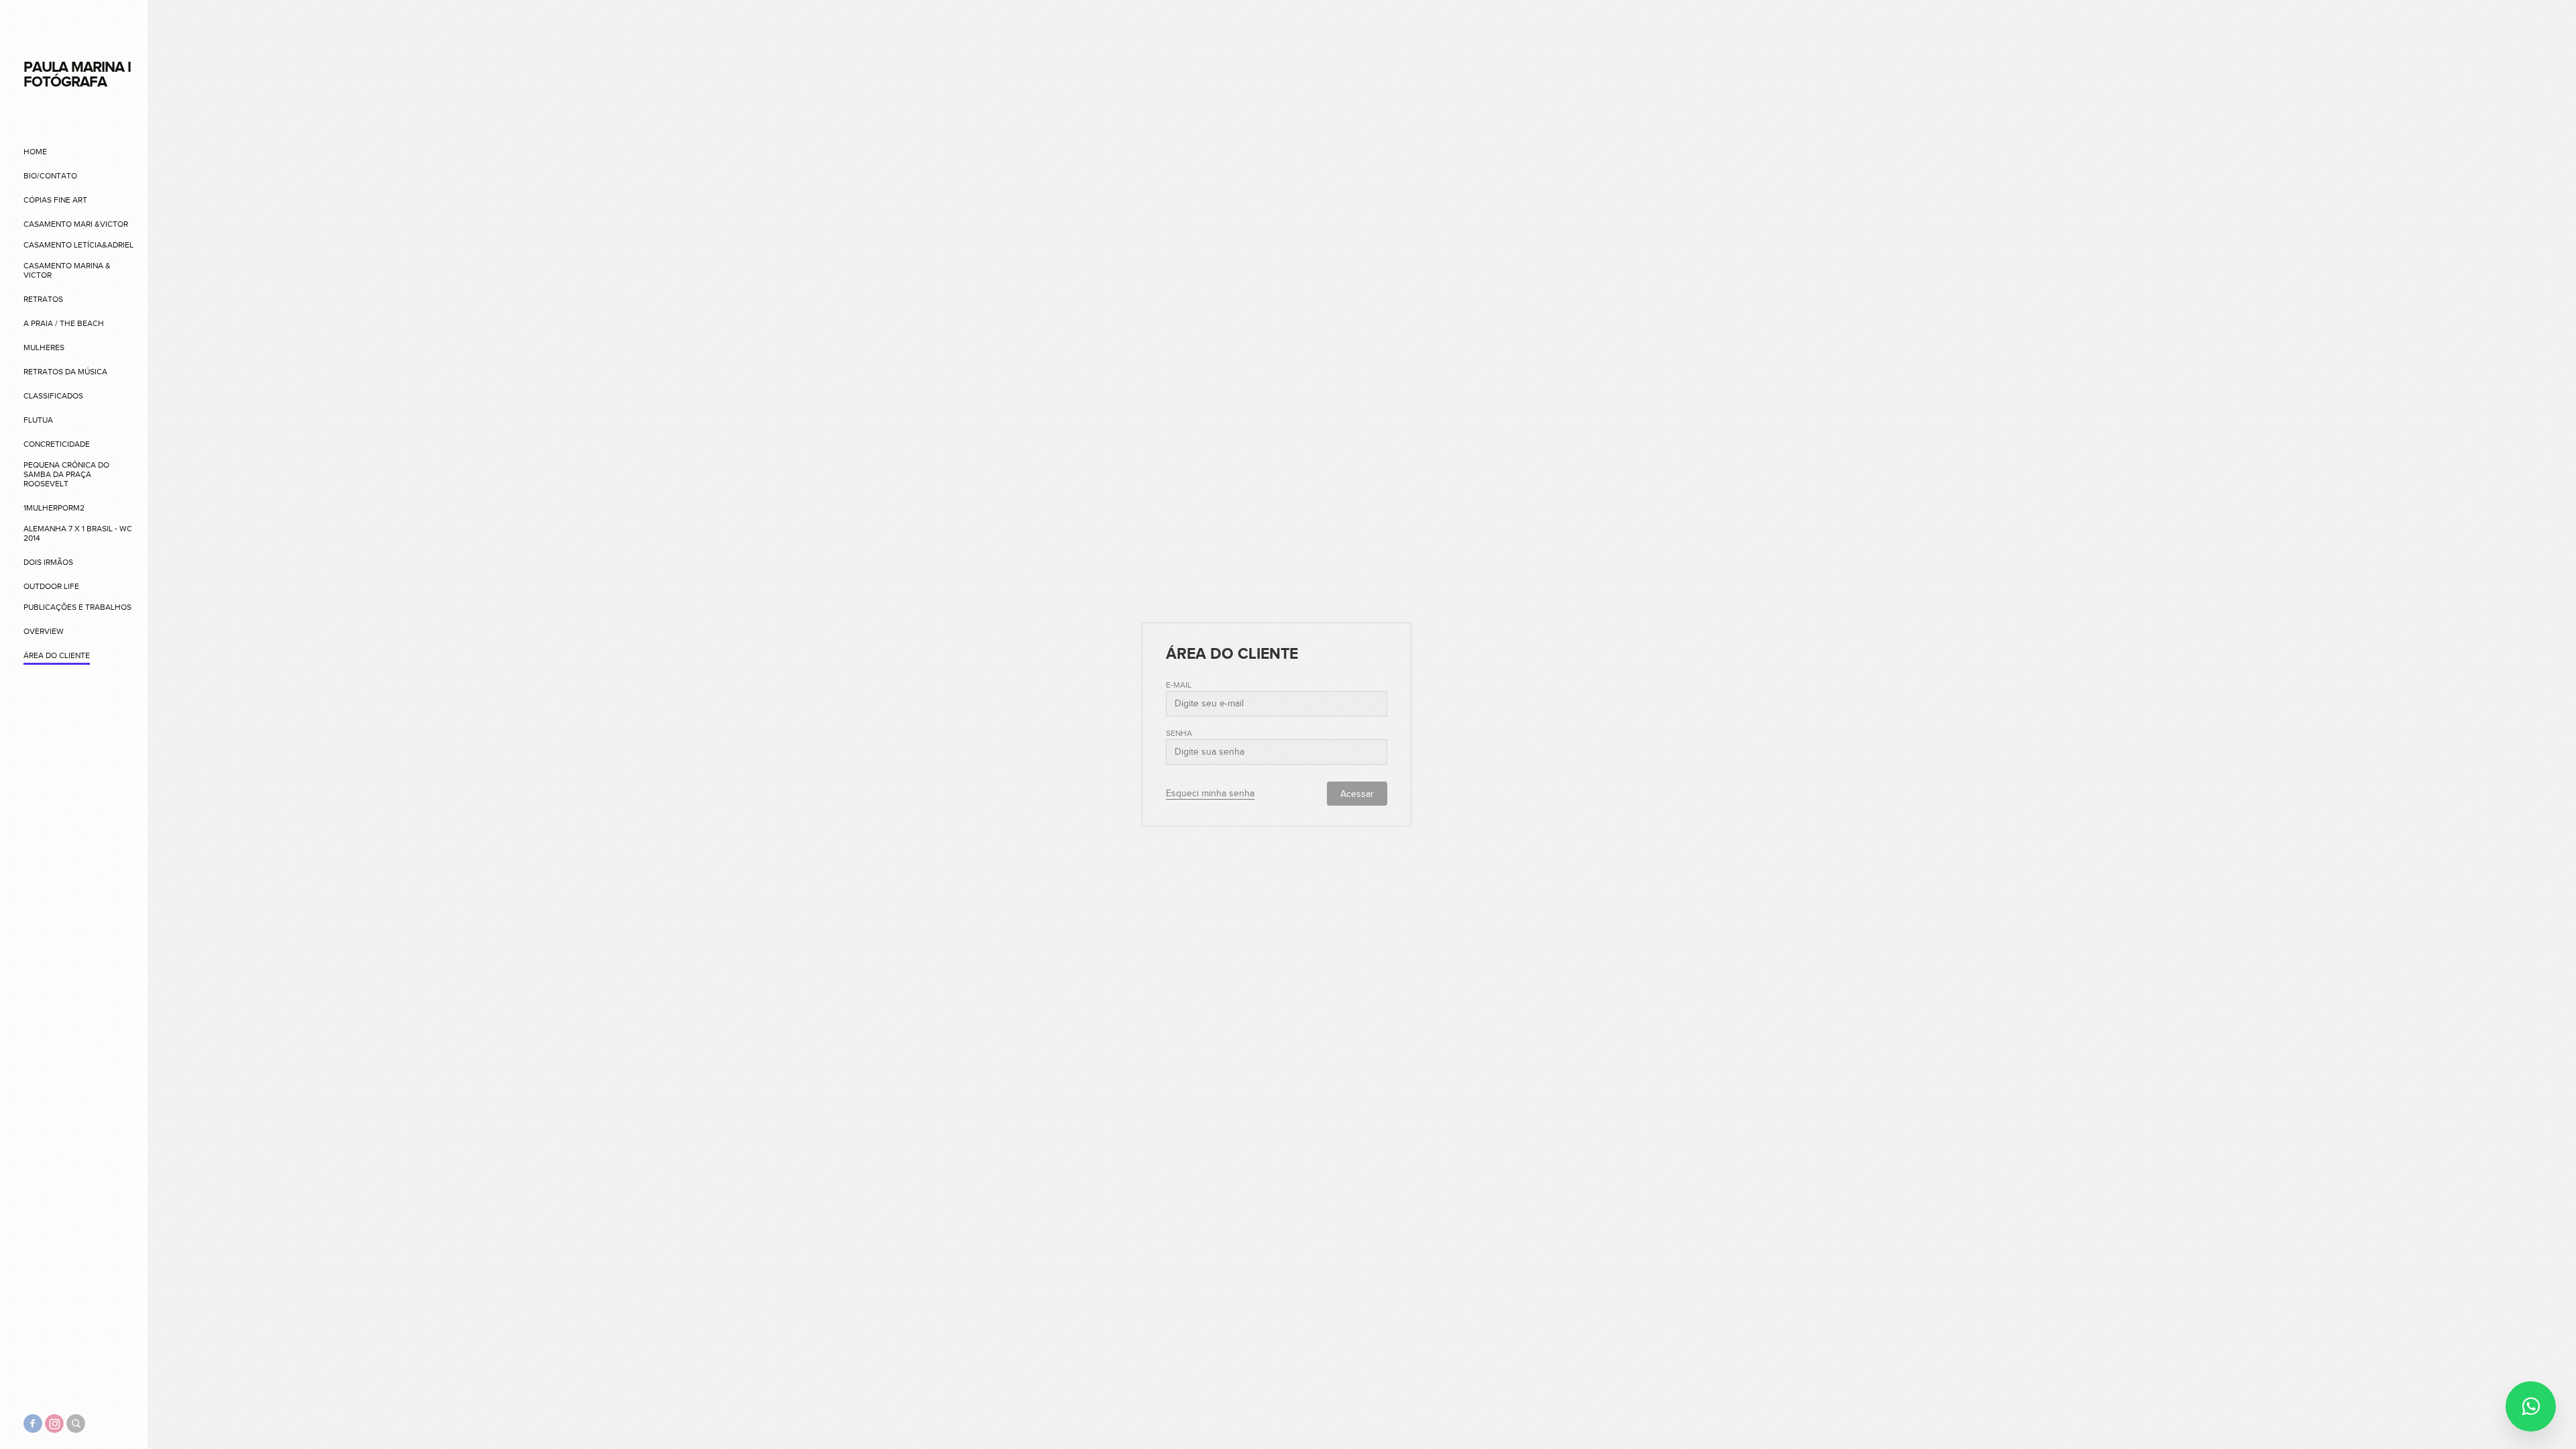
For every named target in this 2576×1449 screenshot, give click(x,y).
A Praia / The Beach (64, 323)
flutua (38, 420)
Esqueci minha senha (1210, 794)
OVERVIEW (44, 631)
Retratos (43, 299)
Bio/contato (50, 176)
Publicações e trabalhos (77, 607)
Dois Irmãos (48, 562)
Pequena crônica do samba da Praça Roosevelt (66, 474)
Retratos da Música (65, 372)
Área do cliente (57, 655)
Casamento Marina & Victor (67, 270)
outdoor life (51, 586)
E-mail (1179, 685)
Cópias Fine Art (55, 200)
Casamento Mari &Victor (76, 224)
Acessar (1357, 794)
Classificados (53, 396)
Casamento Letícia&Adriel (78, 245)
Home (35, 152)
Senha (1179, 733)
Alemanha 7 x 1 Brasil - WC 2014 (78, 533)
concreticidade (57, 444)
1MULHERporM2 (54, 508)
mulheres (44, 347)
